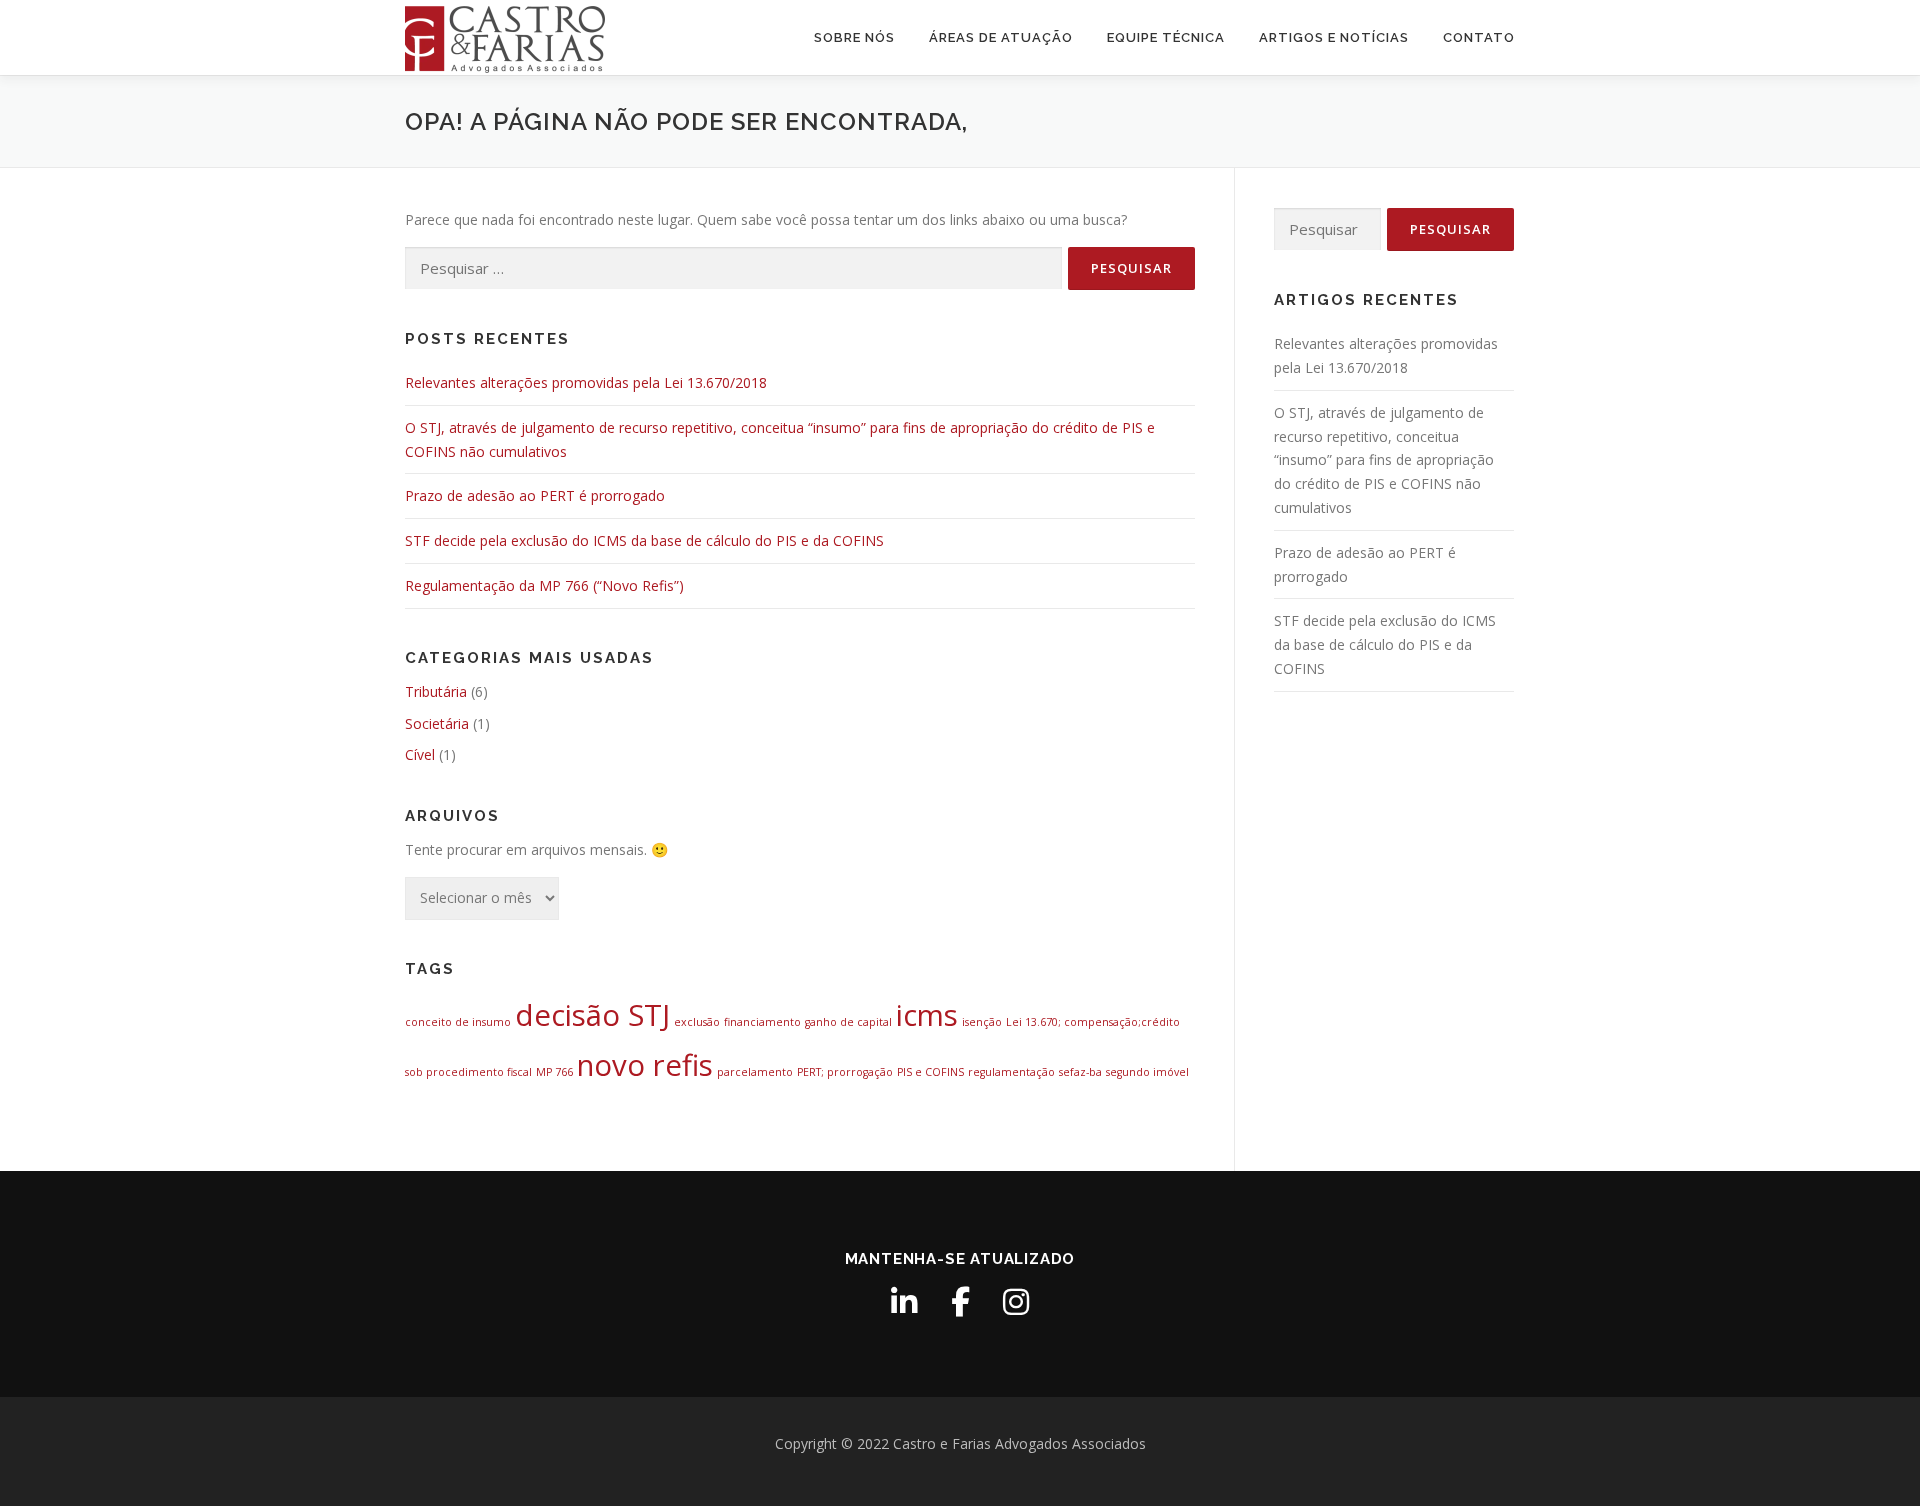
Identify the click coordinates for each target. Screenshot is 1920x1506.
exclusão (697, 1022)
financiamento (762, 1022)
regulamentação (1011, 1072)
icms (927, 1015)
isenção (982, 1022)
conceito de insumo (458, 1022)
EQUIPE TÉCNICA (1166, 37)
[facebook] (960, 1302)
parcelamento (755, 1072)
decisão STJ (592, 1015)
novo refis (645, 1065)
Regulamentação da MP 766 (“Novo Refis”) (544, 585)
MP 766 (554, 1072)
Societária (437, 723)
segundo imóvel (1147, 1072)
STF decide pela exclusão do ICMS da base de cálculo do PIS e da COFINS (644, 540)
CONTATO (1479, 37)
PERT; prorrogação (845, 1072)
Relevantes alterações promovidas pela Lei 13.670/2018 (586, 382)
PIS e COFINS (930, 1072)
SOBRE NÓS (854, 37)
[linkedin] (904, 1302)
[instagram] (1016, 1302)
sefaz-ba (1080, 1072)
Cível (420, 754)
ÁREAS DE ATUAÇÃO (1001, 37)
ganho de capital (848, 1022)
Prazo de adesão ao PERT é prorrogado (535, 495)
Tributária (436, 691)
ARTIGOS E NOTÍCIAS (1334, 37)
